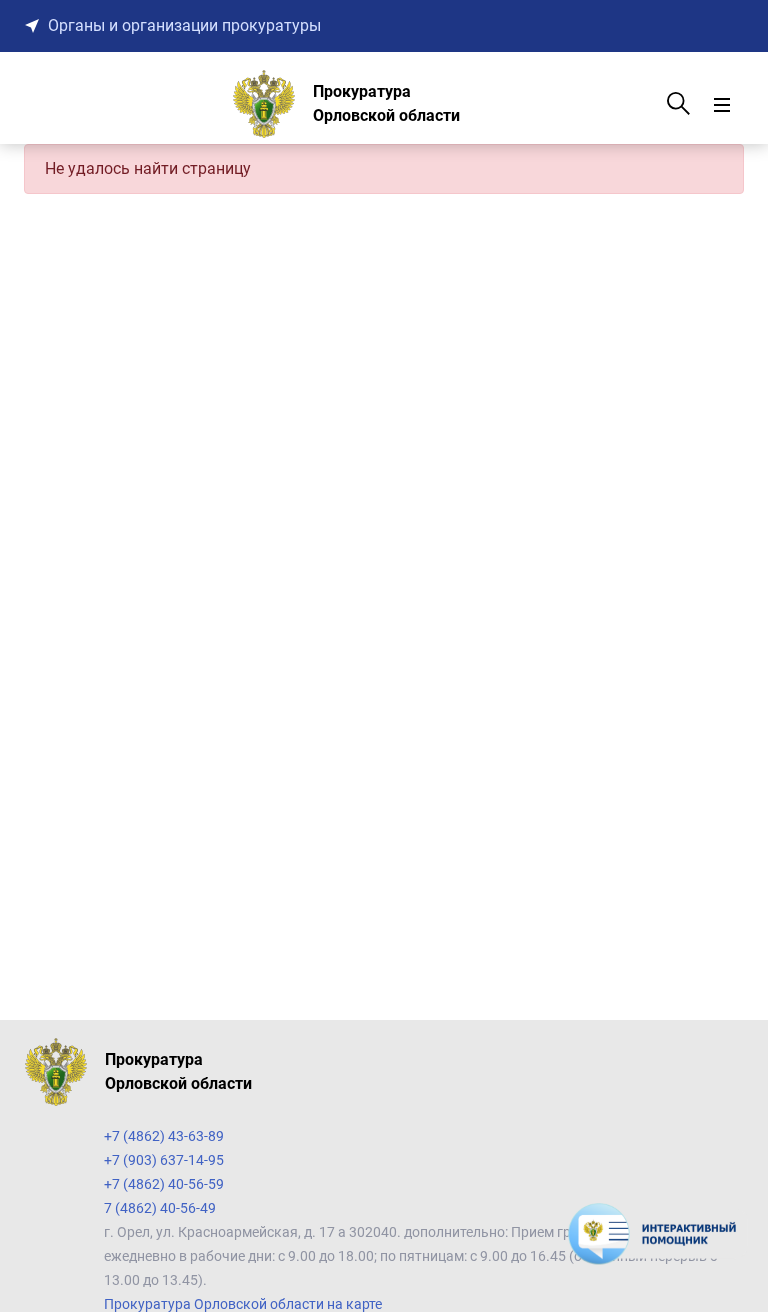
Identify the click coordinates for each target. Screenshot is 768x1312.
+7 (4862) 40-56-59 (164, 1184)
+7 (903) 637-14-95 (164, 1160)
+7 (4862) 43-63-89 (164, 1136)
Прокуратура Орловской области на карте (243, 1304)
